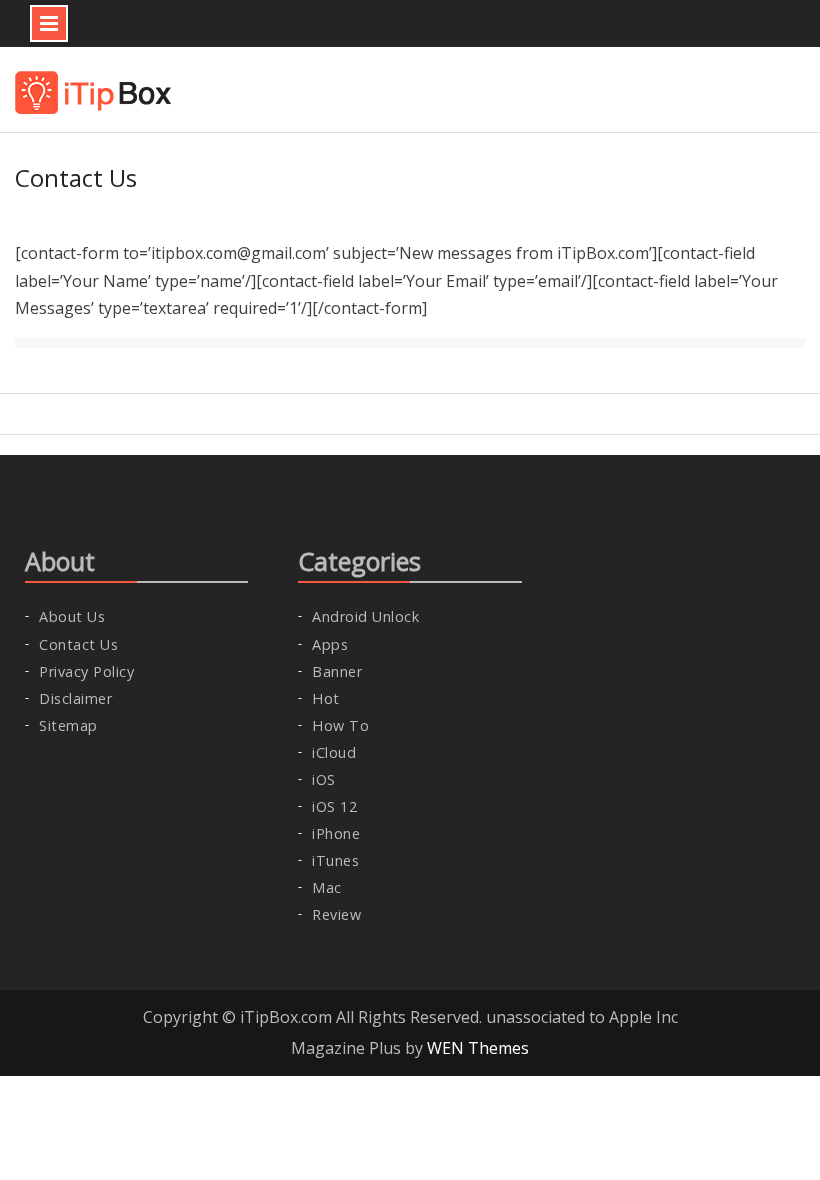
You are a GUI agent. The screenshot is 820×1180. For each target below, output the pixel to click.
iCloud (334, 752)
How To (340, 725)
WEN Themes (478, 1048)
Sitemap (68, 725)
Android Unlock (365, 616)
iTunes (335, 860)
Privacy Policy (86, 671)
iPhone (336, 833)
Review (336, 914)
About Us (72, 616)
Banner (337, 671)
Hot (326, 698)
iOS (324, 779)
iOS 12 (334, 806)
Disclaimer (75, 698)
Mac (327, 887)
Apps (330, 644)
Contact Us (78, 644)
